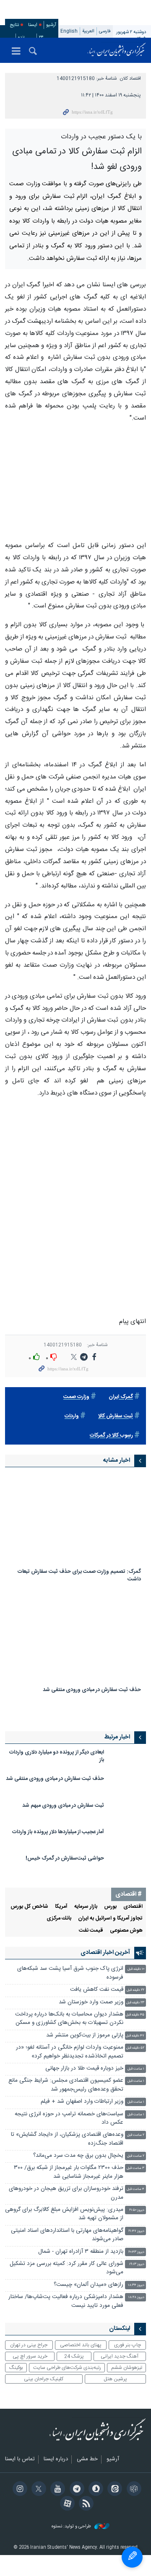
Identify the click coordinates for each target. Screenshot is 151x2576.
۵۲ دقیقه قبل (135, 2056)
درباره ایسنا (56, 2467)
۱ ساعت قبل (136, 2077)
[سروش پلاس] (95, 2498)
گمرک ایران (121, 1405)
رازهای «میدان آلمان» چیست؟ (89, 2293)
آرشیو (51, 25)
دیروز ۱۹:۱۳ (137, 2272)
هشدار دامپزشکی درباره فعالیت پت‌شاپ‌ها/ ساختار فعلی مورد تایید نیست (66, 2309)
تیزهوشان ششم (127, 2376)
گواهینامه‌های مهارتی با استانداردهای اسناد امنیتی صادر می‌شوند (67, 2243)
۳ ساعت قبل (135, 2177)
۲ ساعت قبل (136, 2144)
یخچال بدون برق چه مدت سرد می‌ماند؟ (78, 2164)
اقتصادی (133, 1915)
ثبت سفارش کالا (116, 1424)
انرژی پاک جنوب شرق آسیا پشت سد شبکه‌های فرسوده (70, 1981)
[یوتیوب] (56, 2498)
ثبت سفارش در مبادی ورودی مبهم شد (63, 1814)
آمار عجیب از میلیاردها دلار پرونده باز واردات (58, 1840)
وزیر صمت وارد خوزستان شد (90, 2010)
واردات (72, 1424)
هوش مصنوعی (126, 1939)
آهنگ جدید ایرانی (120, 2364)
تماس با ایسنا (20, 2467)
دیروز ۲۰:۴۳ (136, 2260)
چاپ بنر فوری (128, 2353)
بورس (110, 1915)
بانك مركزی (59, 1926)
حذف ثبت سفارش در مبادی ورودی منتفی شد (92, 1698)
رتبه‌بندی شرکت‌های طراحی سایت (67, 2376)
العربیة (88, 31)
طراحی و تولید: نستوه (72, 2535)
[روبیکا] (132, 2498)
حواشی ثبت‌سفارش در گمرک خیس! (65, 1866)
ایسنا (117, 50)
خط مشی (87, 2467)
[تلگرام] (75, 2498)
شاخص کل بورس (29, 1915)
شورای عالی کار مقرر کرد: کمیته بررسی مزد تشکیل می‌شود (66, 2276)
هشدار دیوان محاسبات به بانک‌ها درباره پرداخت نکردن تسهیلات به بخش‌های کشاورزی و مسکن (69, 2027)
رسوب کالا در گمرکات (111, 1444)
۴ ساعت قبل (135, 2197)
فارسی (105, 31)
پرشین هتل (115, 2387)
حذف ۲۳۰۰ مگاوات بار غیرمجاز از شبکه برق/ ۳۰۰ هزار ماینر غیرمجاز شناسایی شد (69, 2180)
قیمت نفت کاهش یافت (97, 1998)
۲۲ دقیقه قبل (135, 1998)
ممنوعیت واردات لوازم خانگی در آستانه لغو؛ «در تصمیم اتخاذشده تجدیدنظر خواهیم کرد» (70, 2060)
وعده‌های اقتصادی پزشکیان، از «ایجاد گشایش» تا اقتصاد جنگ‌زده (67, 2147)
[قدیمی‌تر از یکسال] (75, 1527)
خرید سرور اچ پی (30, 2364)
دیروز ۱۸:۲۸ (136, 2305)
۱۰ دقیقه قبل (136, 1978)
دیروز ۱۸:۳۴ (136, 2293)
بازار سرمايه (86, 1915)
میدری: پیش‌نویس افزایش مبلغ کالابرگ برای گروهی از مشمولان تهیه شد (64, 2222)
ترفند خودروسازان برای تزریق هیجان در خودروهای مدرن (66, 2201)
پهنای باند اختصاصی (81, 2353)
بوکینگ (16, 2376)
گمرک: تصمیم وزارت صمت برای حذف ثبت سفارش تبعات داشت (79, 1584)
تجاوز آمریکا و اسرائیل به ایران (110, 1926)
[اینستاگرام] (18, 2498)
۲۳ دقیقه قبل (135, 2011)
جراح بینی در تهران (29, 2353)
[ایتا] (113, 2498)
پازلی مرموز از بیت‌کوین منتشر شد (85, 2043)
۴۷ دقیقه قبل (135, 2044)
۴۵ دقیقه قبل (135, 2023)
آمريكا (61, 1915)
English (69, 31)
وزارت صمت (76, 1405)
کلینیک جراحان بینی (44, 2387)
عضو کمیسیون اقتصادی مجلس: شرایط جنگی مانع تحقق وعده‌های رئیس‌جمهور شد (66, 2093)
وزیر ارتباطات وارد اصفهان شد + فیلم (82, 2110)
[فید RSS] (85, 2512)
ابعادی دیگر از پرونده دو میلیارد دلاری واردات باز (57, 1764)
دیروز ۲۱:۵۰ (137, 2218)
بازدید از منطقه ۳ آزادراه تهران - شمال (81, 2260)
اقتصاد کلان (130, 79)
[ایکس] (38, 2498)
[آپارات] (66, 2512)
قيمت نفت (91, 1939)
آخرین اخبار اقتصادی (105, 1961)
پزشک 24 (74, 2364)
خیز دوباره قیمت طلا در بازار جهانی (84, 2077)
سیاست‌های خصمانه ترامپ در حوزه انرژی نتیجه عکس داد (69, 2126)
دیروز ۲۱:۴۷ (136, 2239)
